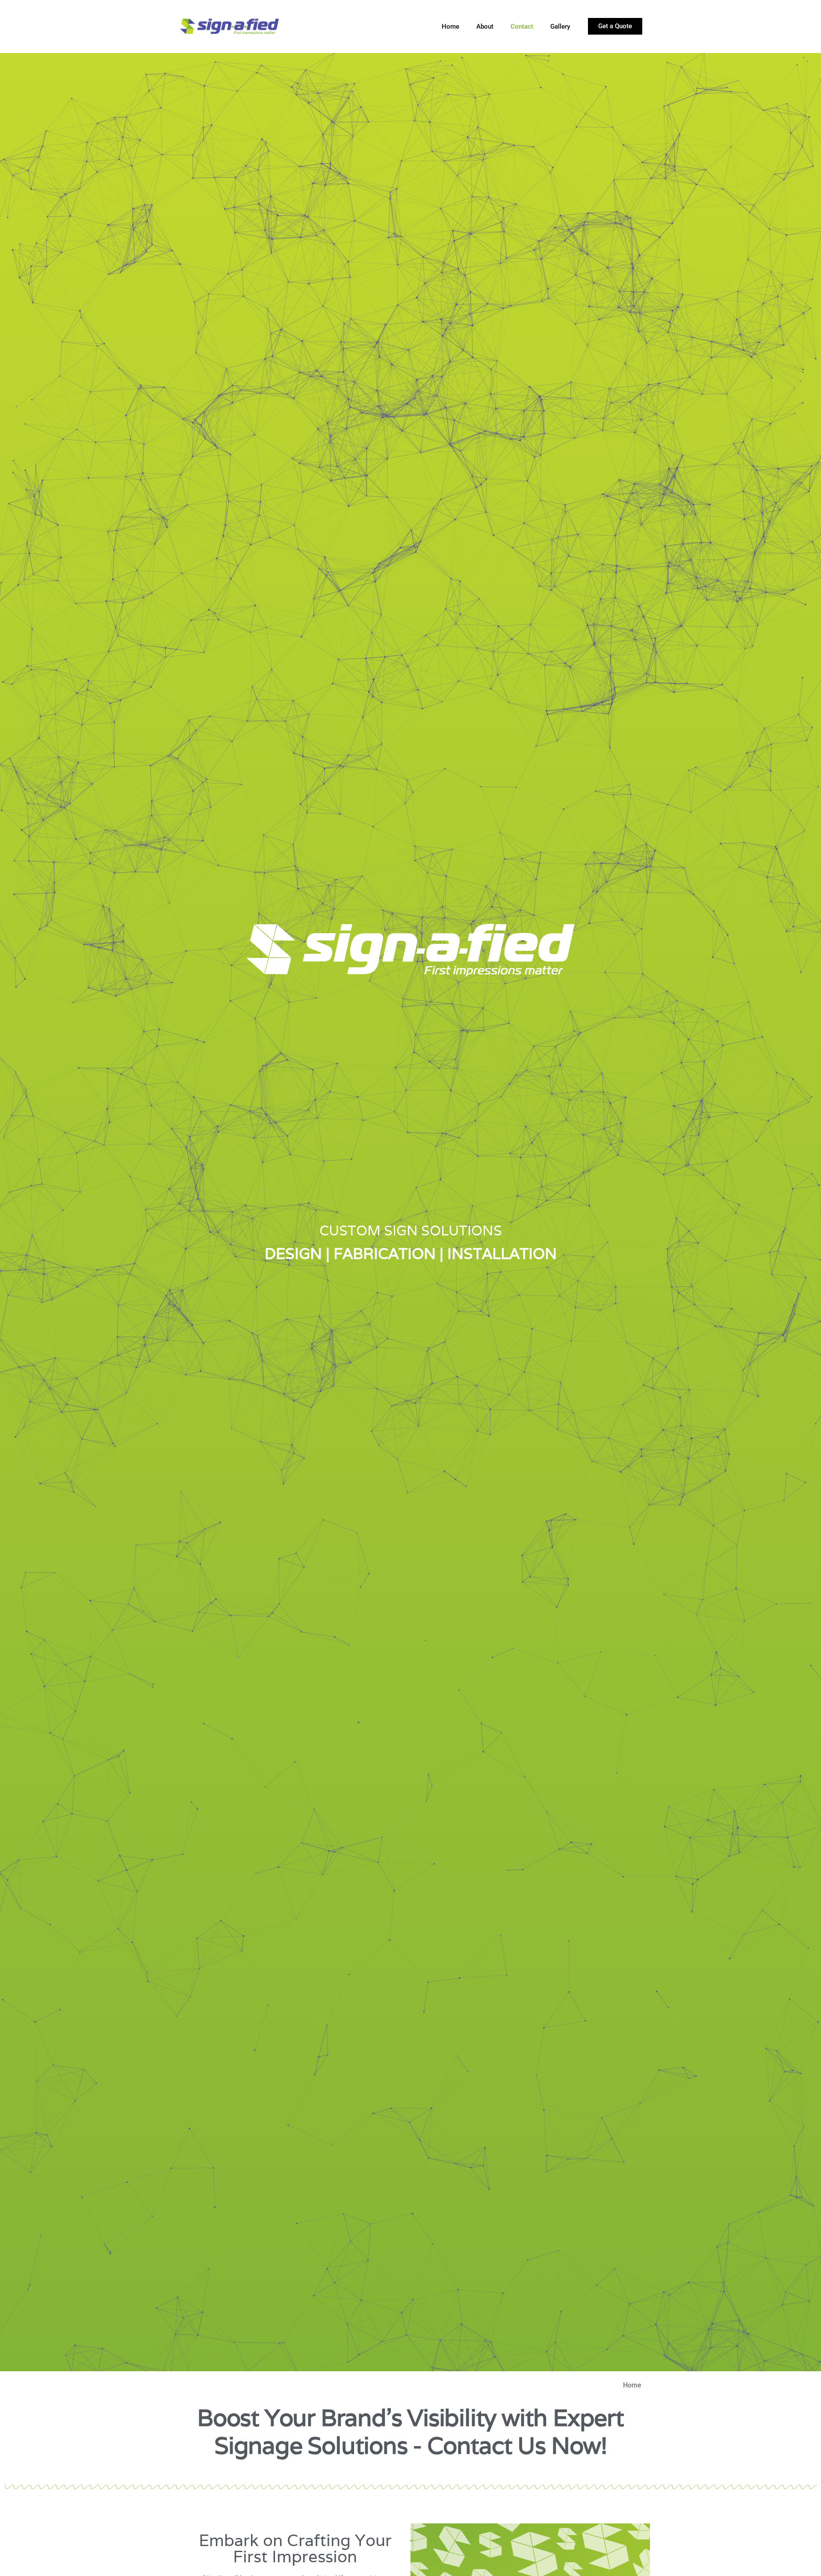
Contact (522, 27)
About (485, 27)
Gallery (560, 27)
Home (450, 27)
